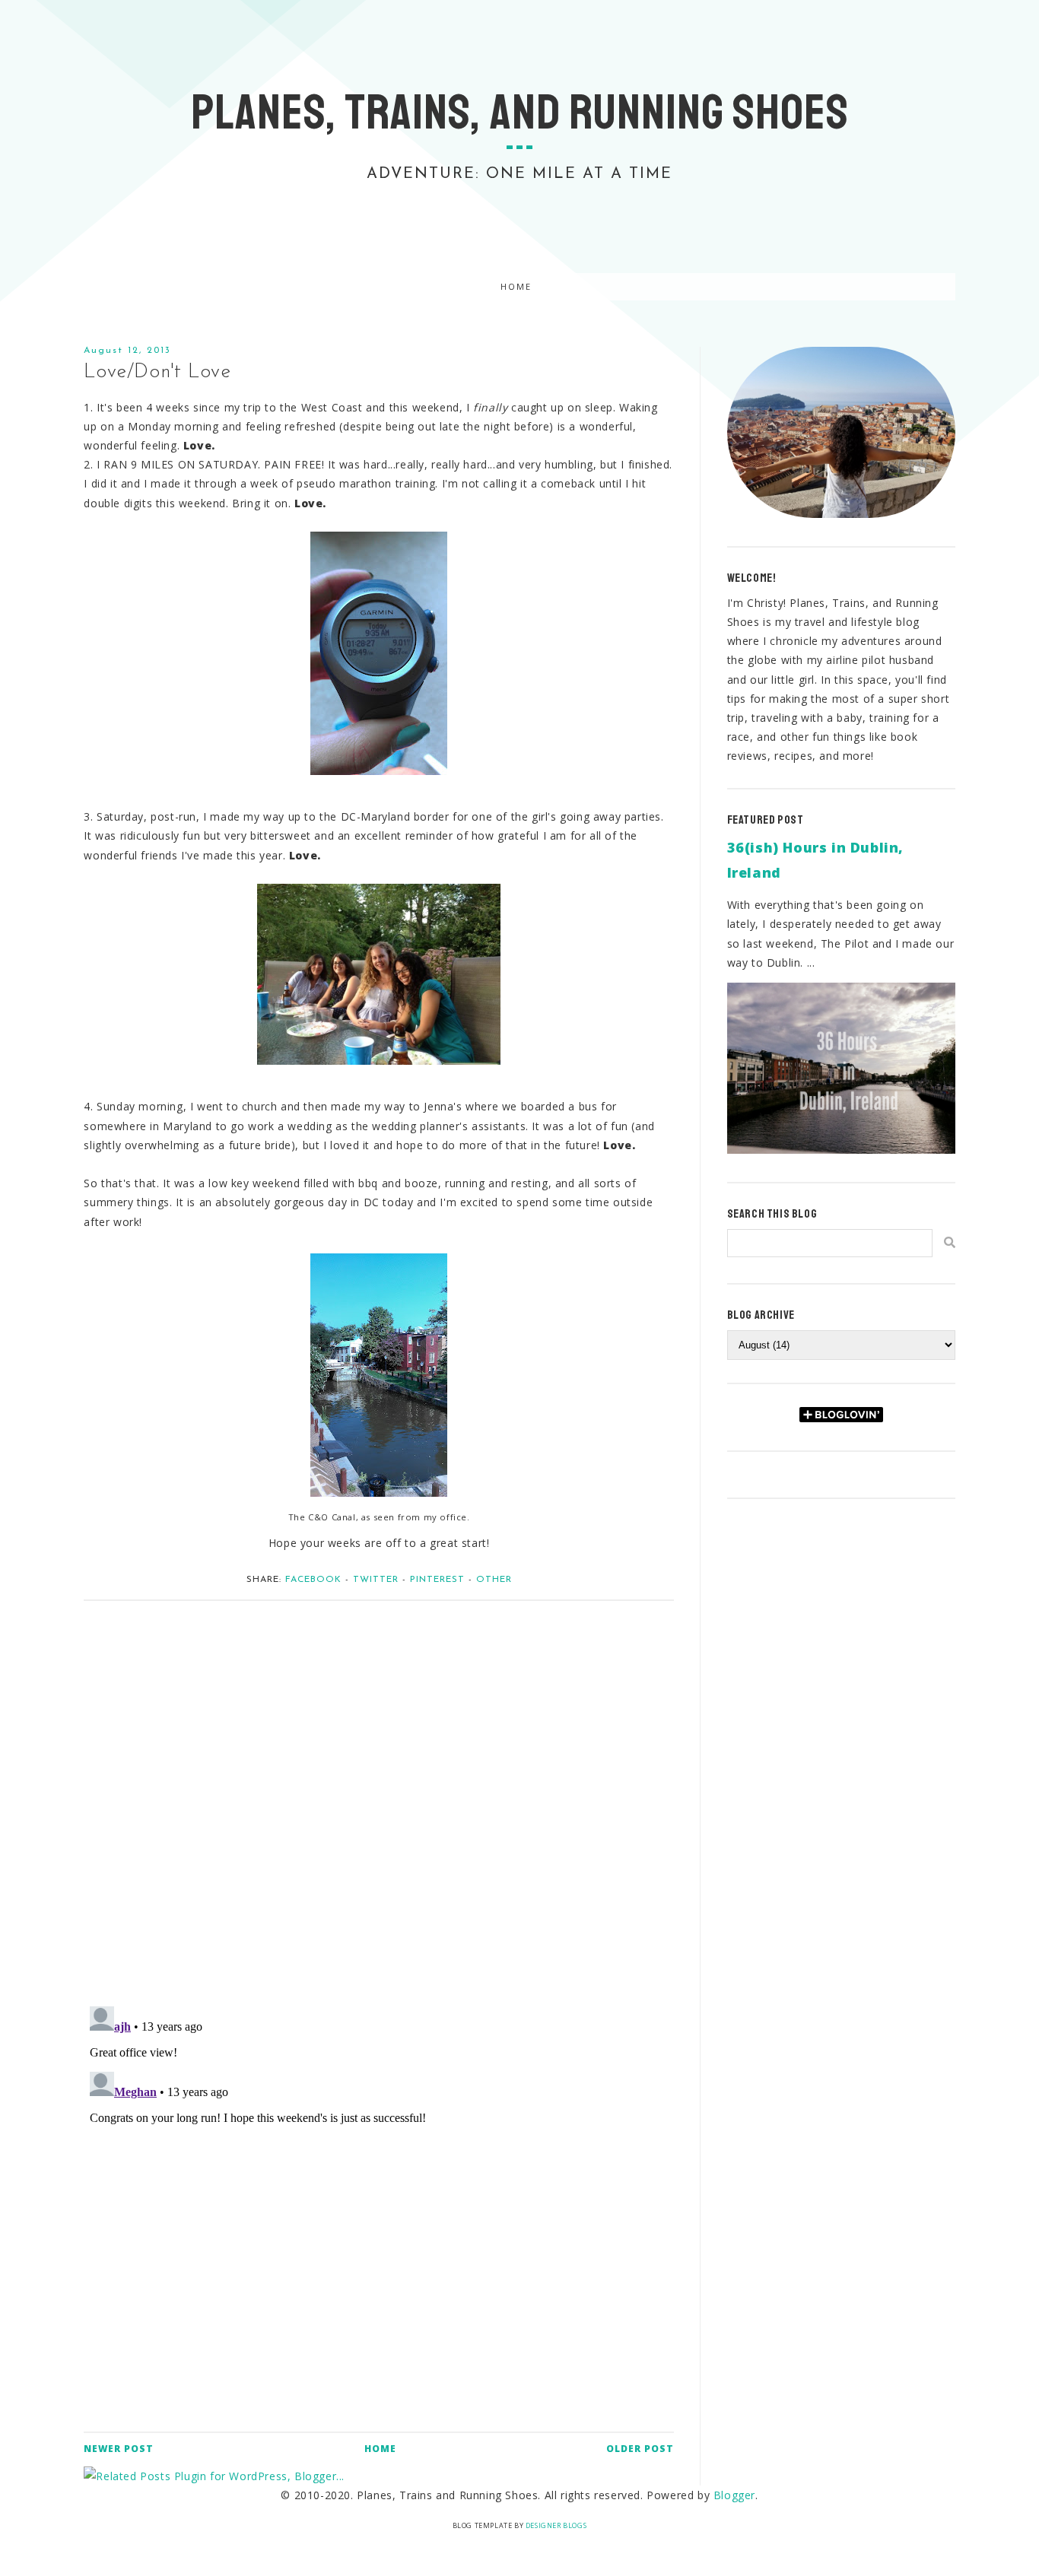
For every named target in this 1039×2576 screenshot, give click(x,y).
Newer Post (119, 2449)
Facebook (313, 1580)
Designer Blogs (556, 2525)
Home (516, 287)
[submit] (950, 1242)
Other (494, 1580)
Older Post (640, 2449)
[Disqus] (379, 1796)
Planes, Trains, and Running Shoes (520, 113)
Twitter (376, 1580)
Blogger (734, 2495)
